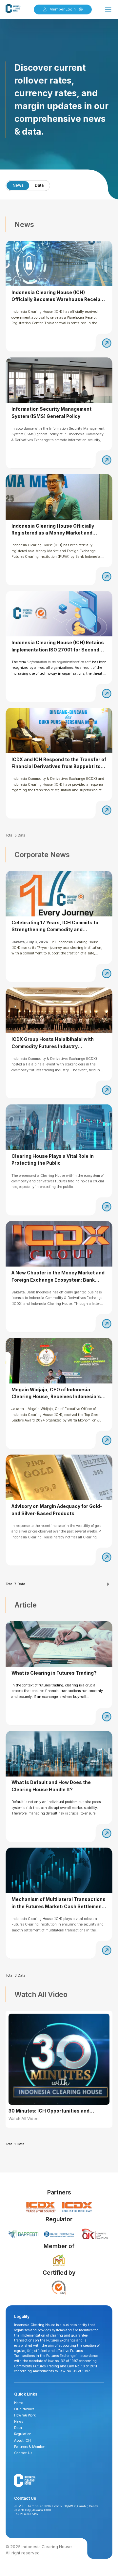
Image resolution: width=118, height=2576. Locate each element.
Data (39, 185)
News (18, 185)
